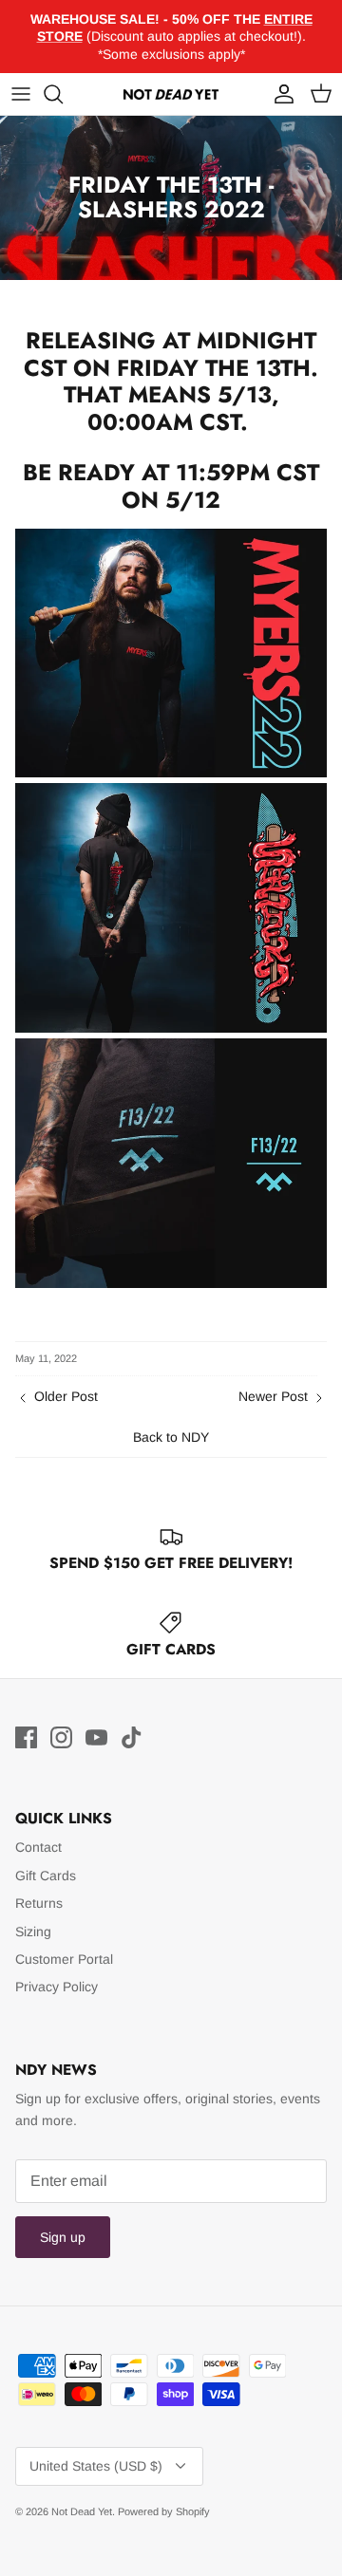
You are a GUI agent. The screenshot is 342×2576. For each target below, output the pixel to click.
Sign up (63, 2237)
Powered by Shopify (164, 2511)
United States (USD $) (96, 2466)
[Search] (63, 94)
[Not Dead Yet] (171, 94)
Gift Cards (46, 1876)
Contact (38, 1847)
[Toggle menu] (21, 94)
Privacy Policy (57, 1987)
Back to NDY (171, 1437)
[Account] (279, 94)
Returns (39, 1903)
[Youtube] (96, 1737)
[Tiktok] (132, 1737)
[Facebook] (26, 1737)
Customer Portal (64, 1959)
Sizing (33, 1932)
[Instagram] (61, 1737)
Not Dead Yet (82, 2511)
